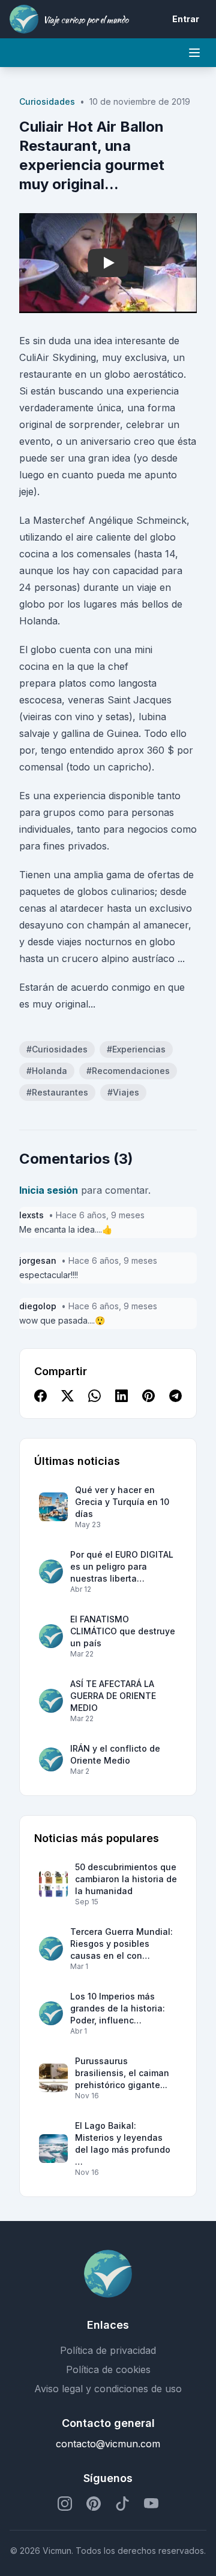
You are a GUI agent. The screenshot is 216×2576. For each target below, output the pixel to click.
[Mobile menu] (194, 53)
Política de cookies (108, 2369)
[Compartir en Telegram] (175, 1397)
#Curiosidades (57, 1049)
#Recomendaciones (128, 1071)
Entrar (186, 19)
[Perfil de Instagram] (65, 2504)
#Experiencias (136, 1049)
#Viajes (123, 1092)
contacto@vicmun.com (108, 2444)
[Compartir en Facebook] (40, 1397)
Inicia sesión (49, 1190)
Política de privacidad (108, 2350)
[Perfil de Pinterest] (94, 2504)
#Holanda (47, 1071)
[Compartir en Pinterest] (148, 1397)
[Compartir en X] (67, 1397)
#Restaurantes (57, 1092)
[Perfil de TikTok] (122, 2504)
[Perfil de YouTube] (151, 2504)
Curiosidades (47, 101)
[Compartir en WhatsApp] (94, 1397)
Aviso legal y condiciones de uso (108, 2389)
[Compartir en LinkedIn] (121, 1397)
